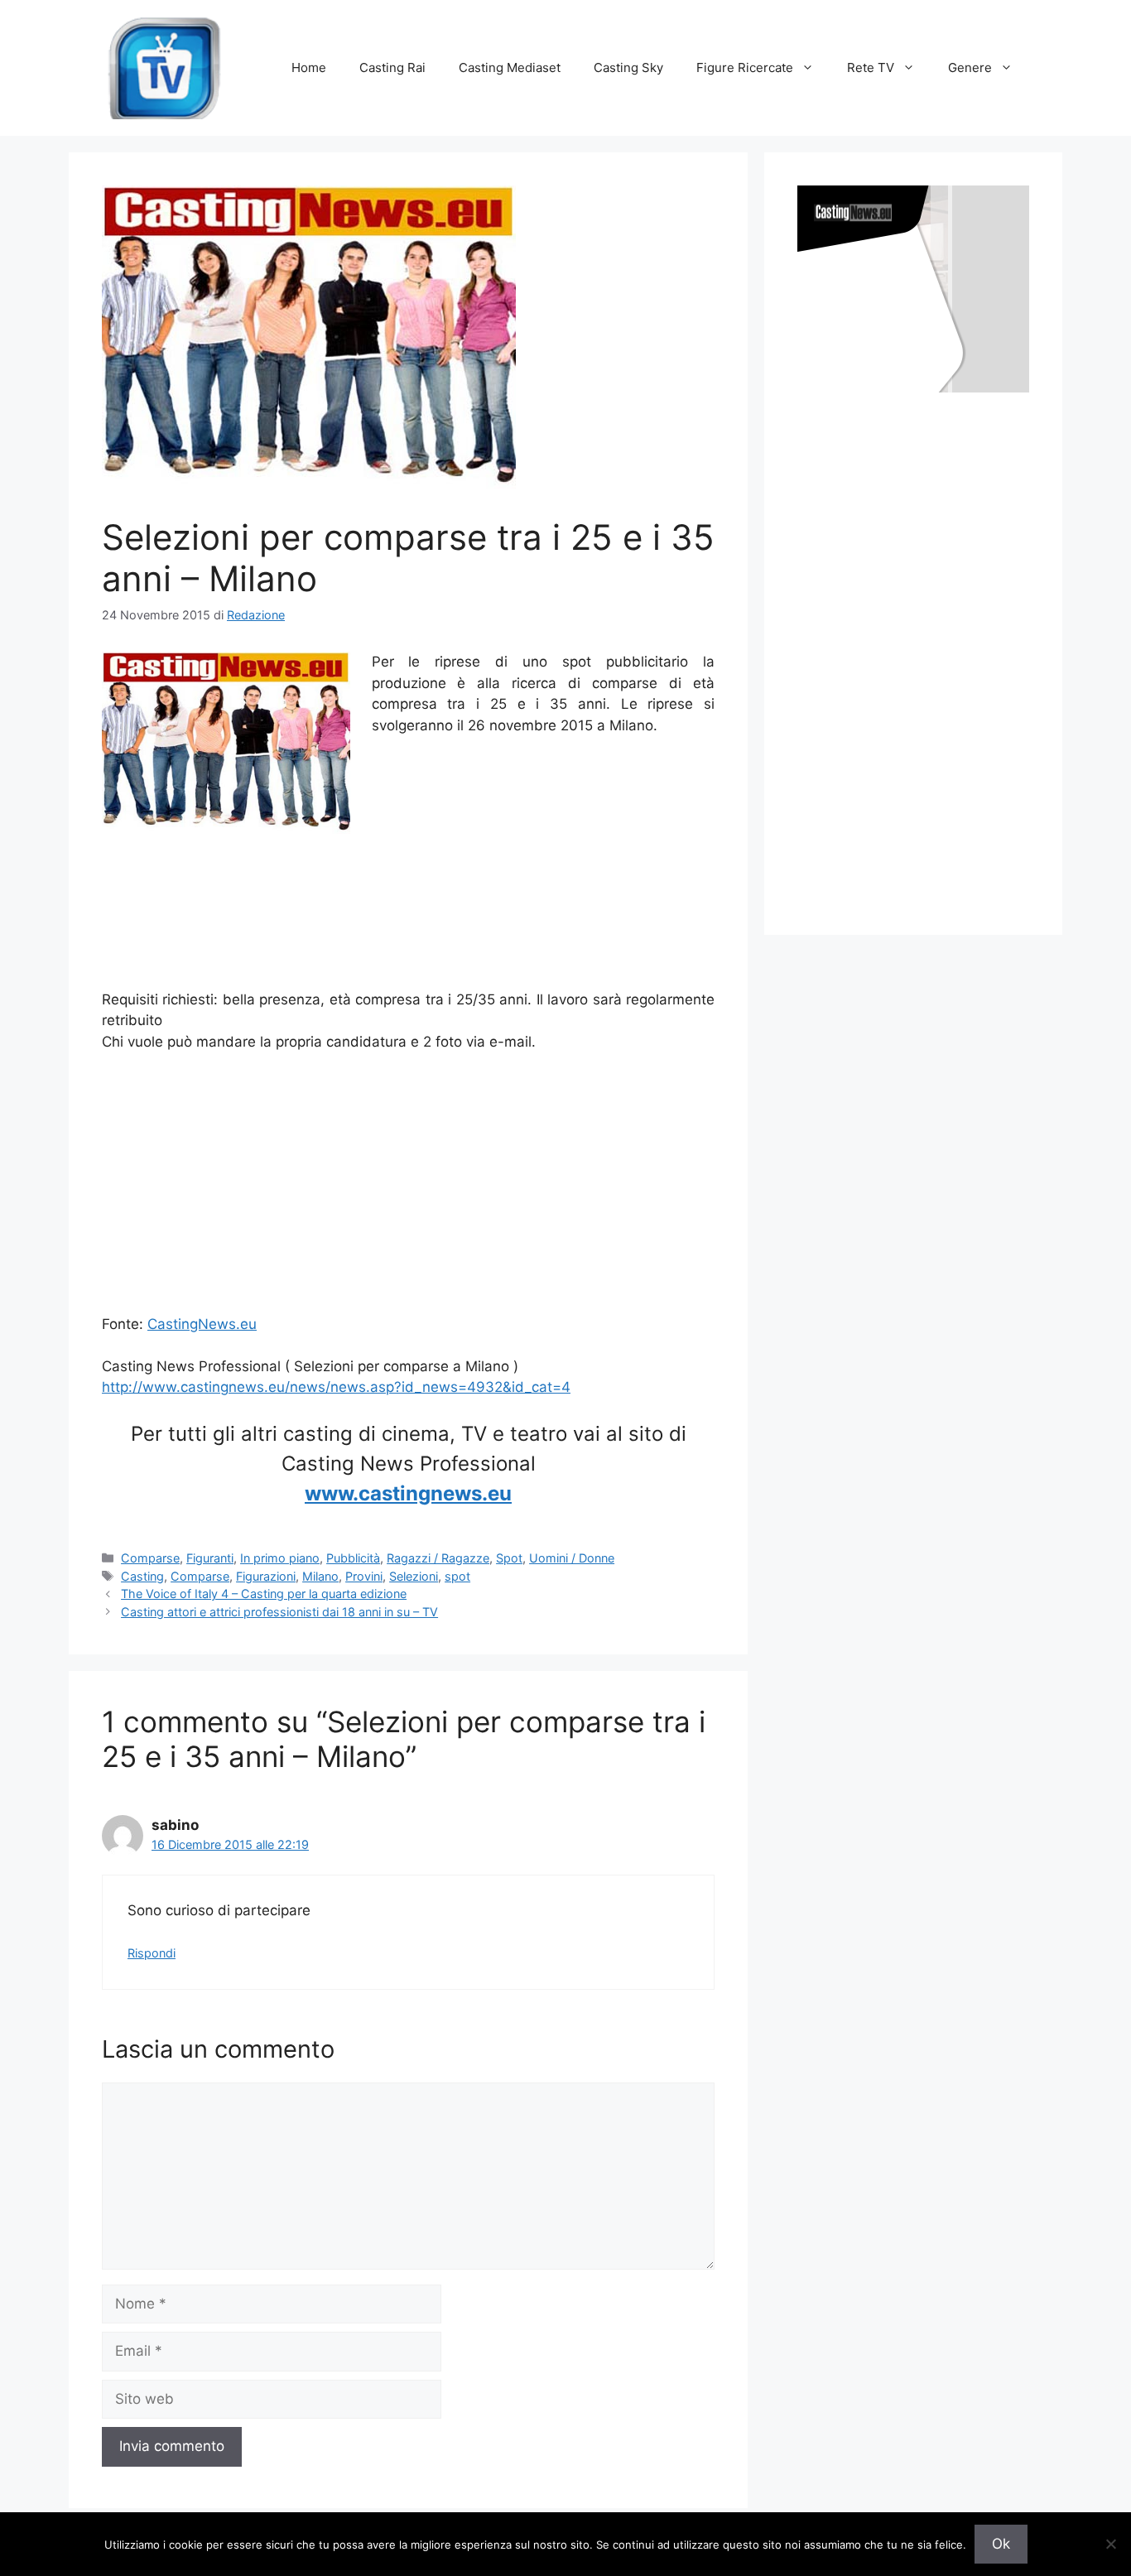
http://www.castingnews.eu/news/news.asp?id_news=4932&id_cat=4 (336, 1387)
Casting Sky (628, 67)
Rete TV (871, 67)
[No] (1110, 2544)
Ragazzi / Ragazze (438, 1558)
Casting (142, 1576)
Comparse (150, 1558)
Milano (320, 1576)
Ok (1001, 2544)
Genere (970, 67)
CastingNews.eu (202, 1324)
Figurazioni (266, 1576)
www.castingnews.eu (408, 1493)
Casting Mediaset (510, 67)
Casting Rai (392, 67)
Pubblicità (353, 1558)
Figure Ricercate (745, 67)
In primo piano (280, 1558)
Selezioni (414, 1576)
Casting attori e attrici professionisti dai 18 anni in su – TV (279, 1612)
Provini (364, 1576)
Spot (509, 1558)
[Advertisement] (408, 950)
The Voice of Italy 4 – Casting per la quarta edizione (264, 1594)
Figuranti (210, 1558)
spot (457, 1576)
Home (309, 67)
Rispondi (152, 1953)
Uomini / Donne (572, 1558)
